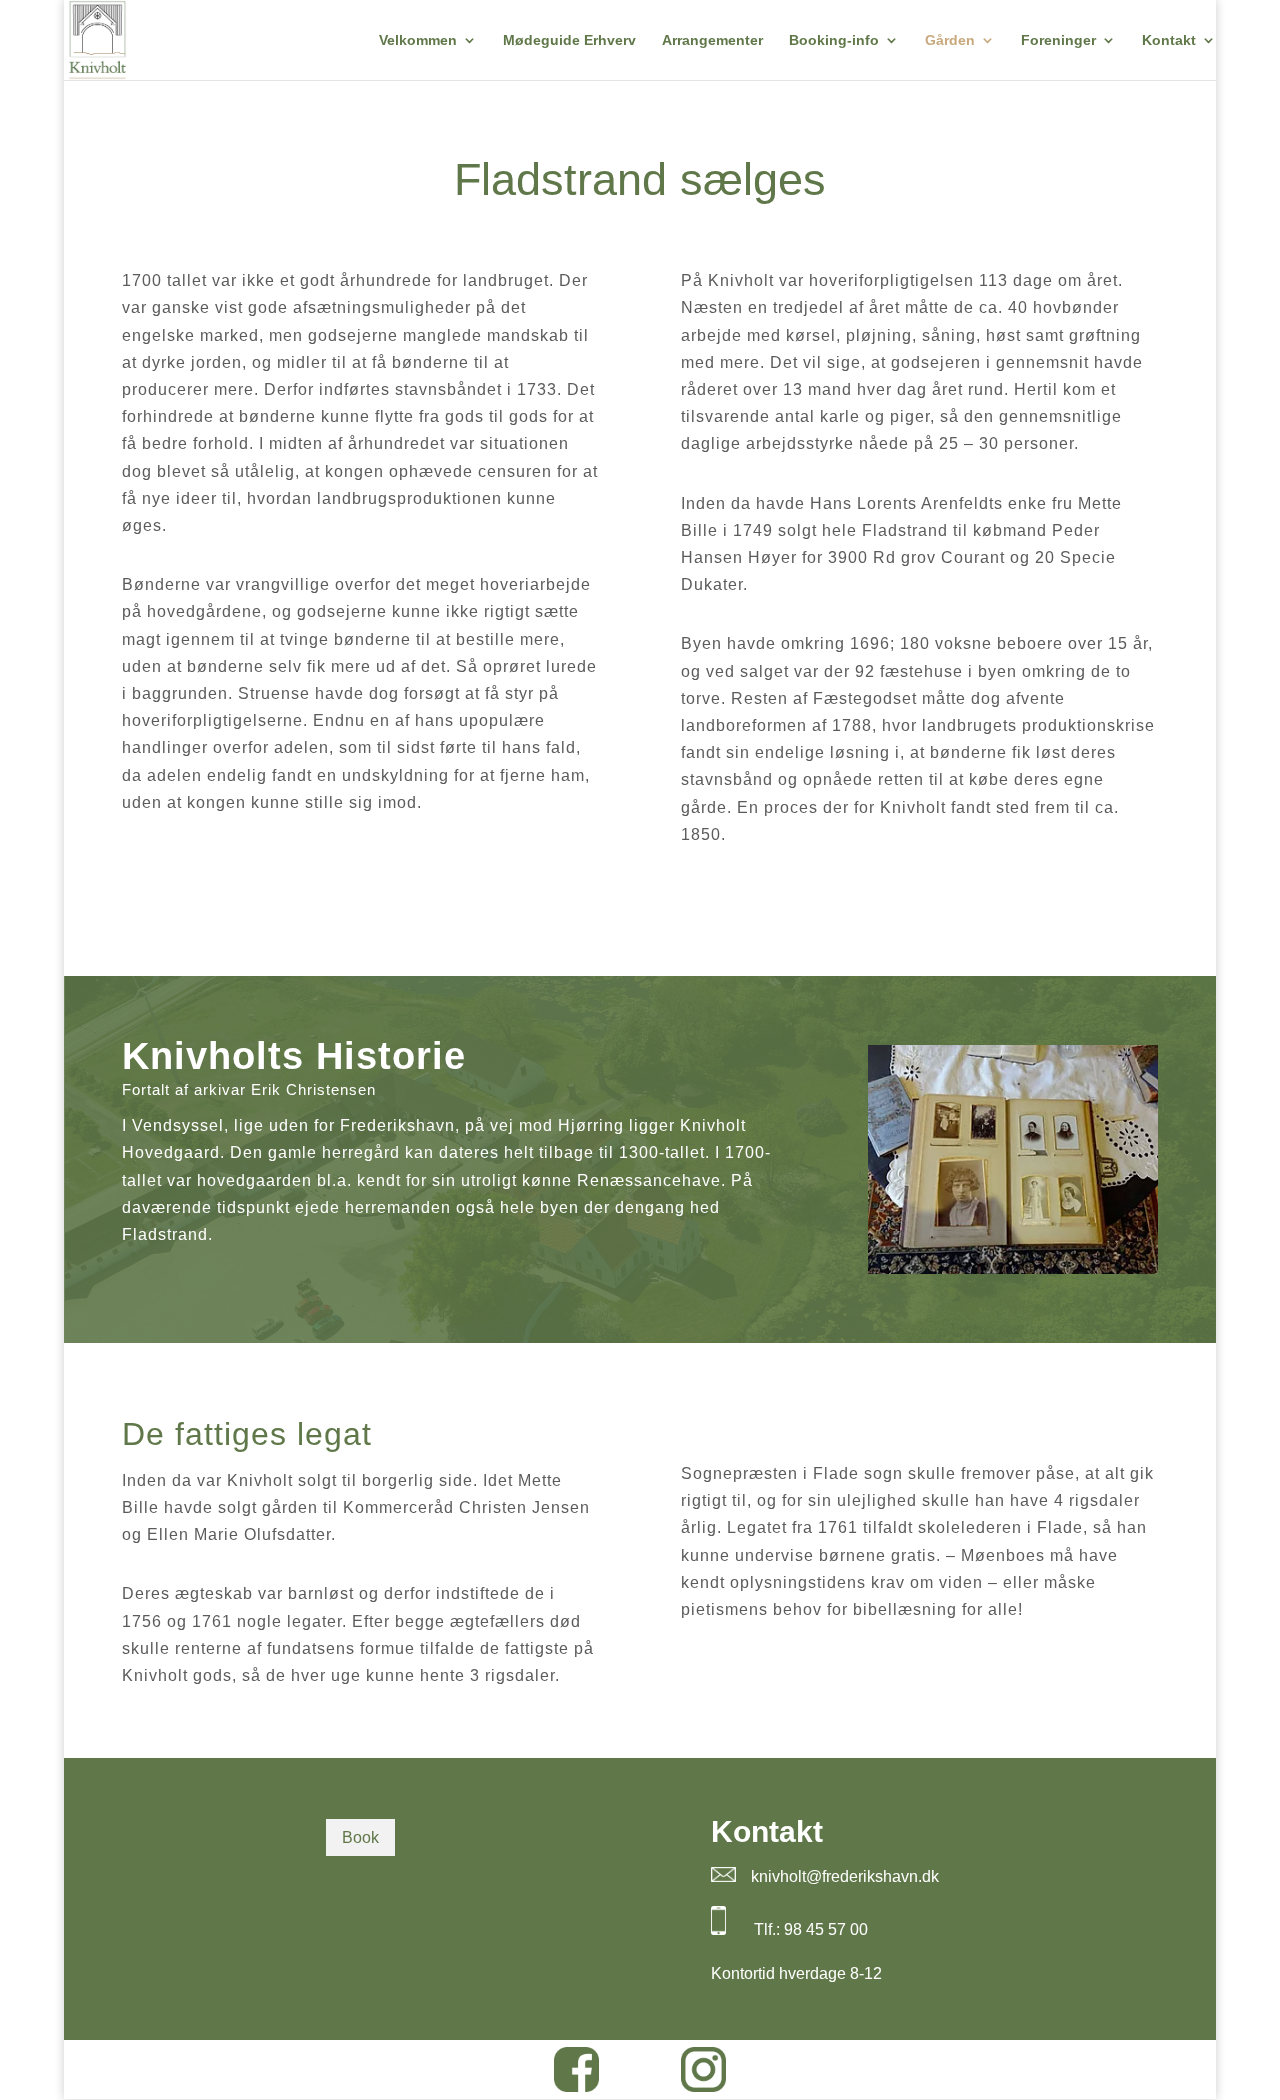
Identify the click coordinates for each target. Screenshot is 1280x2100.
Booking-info (834, 40)
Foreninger (1058, 40)
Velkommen (418, 40)
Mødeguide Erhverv (569, 40)
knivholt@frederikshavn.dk (845, 1876)
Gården (950, 40)
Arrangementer (712, 40)
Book (360, 1837)
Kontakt (1169, 40)
